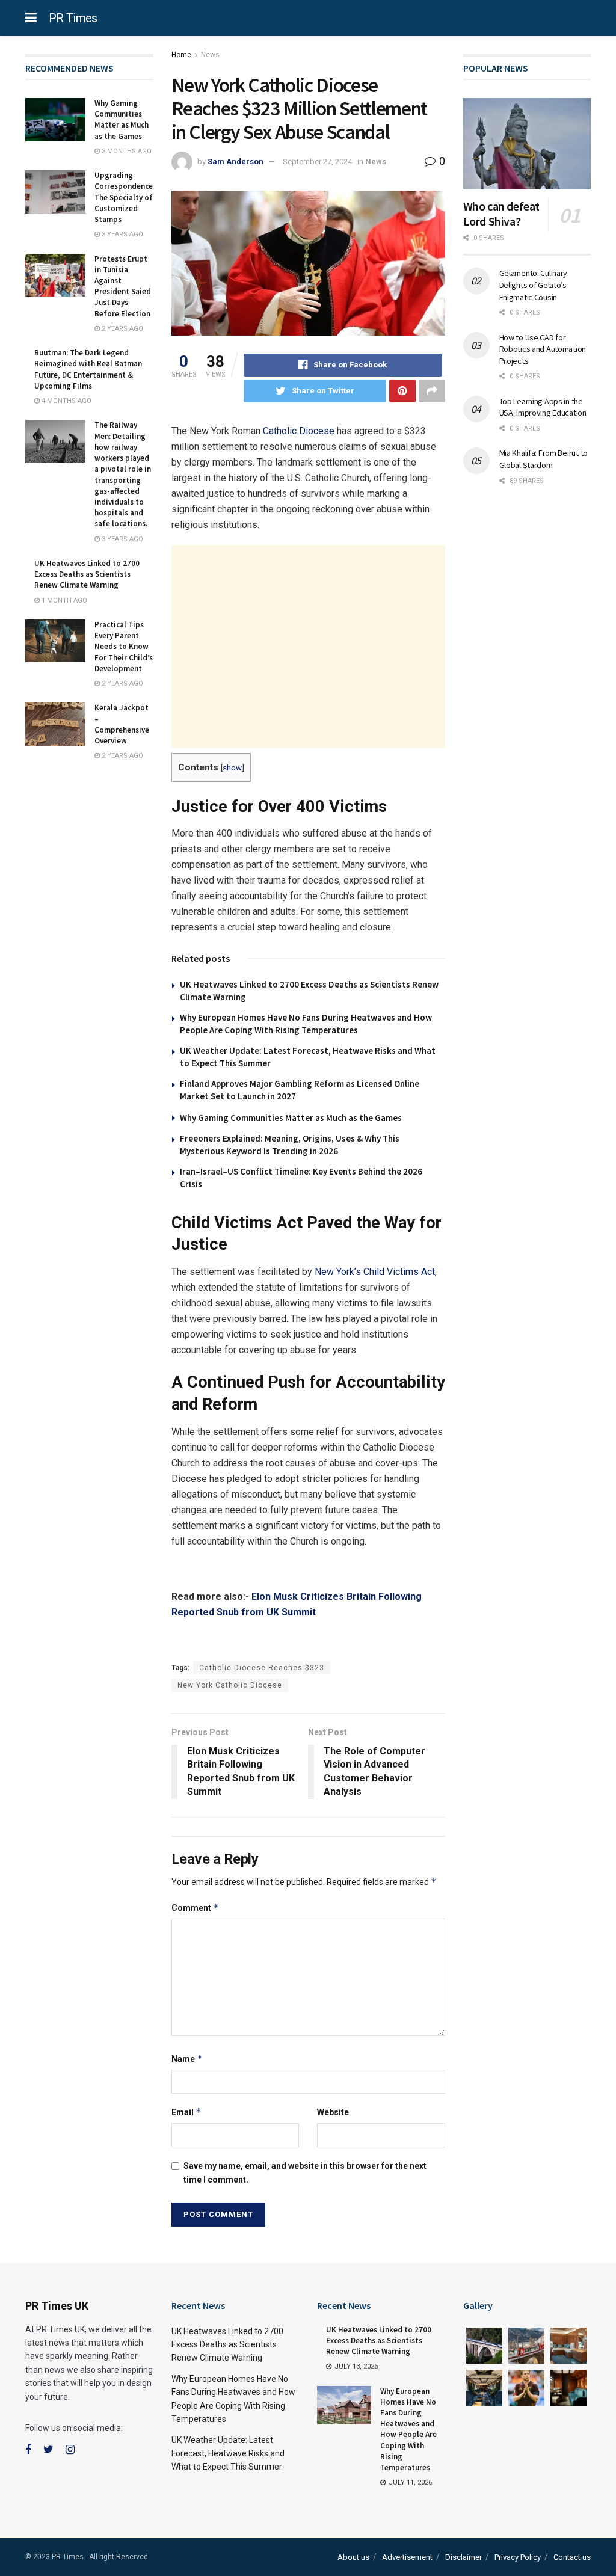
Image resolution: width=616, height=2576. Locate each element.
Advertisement (407, 2557)
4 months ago (66, 401)
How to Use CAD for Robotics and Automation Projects (543, 349)
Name (187, 2058)
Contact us (572, 2557)
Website (333, 2112)
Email (186, 2112)
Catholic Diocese (299, 431)
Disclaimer (464, 2557)
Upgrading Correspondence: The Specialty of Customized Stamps (125, 197)
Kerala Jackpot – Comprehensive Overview (122, 724)
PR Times (73, 18)
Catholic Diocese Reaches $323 (262, 1668)
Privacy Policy (518, 2557)
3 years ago (122, 234)
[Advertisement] (308, 647)
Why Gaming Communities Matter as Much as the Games (291, 1118)
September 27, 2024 (317, 161)
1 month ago (63, 601)
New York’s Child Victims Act (375, 1272)
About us (353, 2557)
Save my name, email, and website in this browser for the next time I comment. (305, 2172)
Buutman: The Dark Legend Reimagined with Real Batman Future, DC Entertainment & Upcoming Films (88, 369)
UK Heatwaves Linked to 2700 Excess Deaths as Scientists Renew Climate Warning (87, 574)
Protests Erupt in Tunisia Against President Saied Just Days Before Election (123, 286)
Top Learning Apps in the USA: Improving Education (543, 407)
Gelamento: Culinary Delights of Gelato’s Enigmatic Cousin (534, 285)
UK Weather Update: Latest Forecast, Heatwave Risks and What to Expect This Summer (228, 2454)
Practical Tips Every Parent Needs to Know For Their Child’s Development (124, 647)
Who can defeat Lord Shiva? (501, 214)
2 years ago (122, 329)
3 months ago (126, 151)
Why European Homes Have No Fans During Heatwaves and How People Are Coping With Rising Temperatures (408, 2429)
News (210, 55)
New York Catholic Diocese (230, 1685)
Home (181, 55)
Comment (195, 1907)
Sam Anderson (236, 161)
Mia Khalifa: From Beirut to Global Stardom (544, 459)
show (232, 767)
